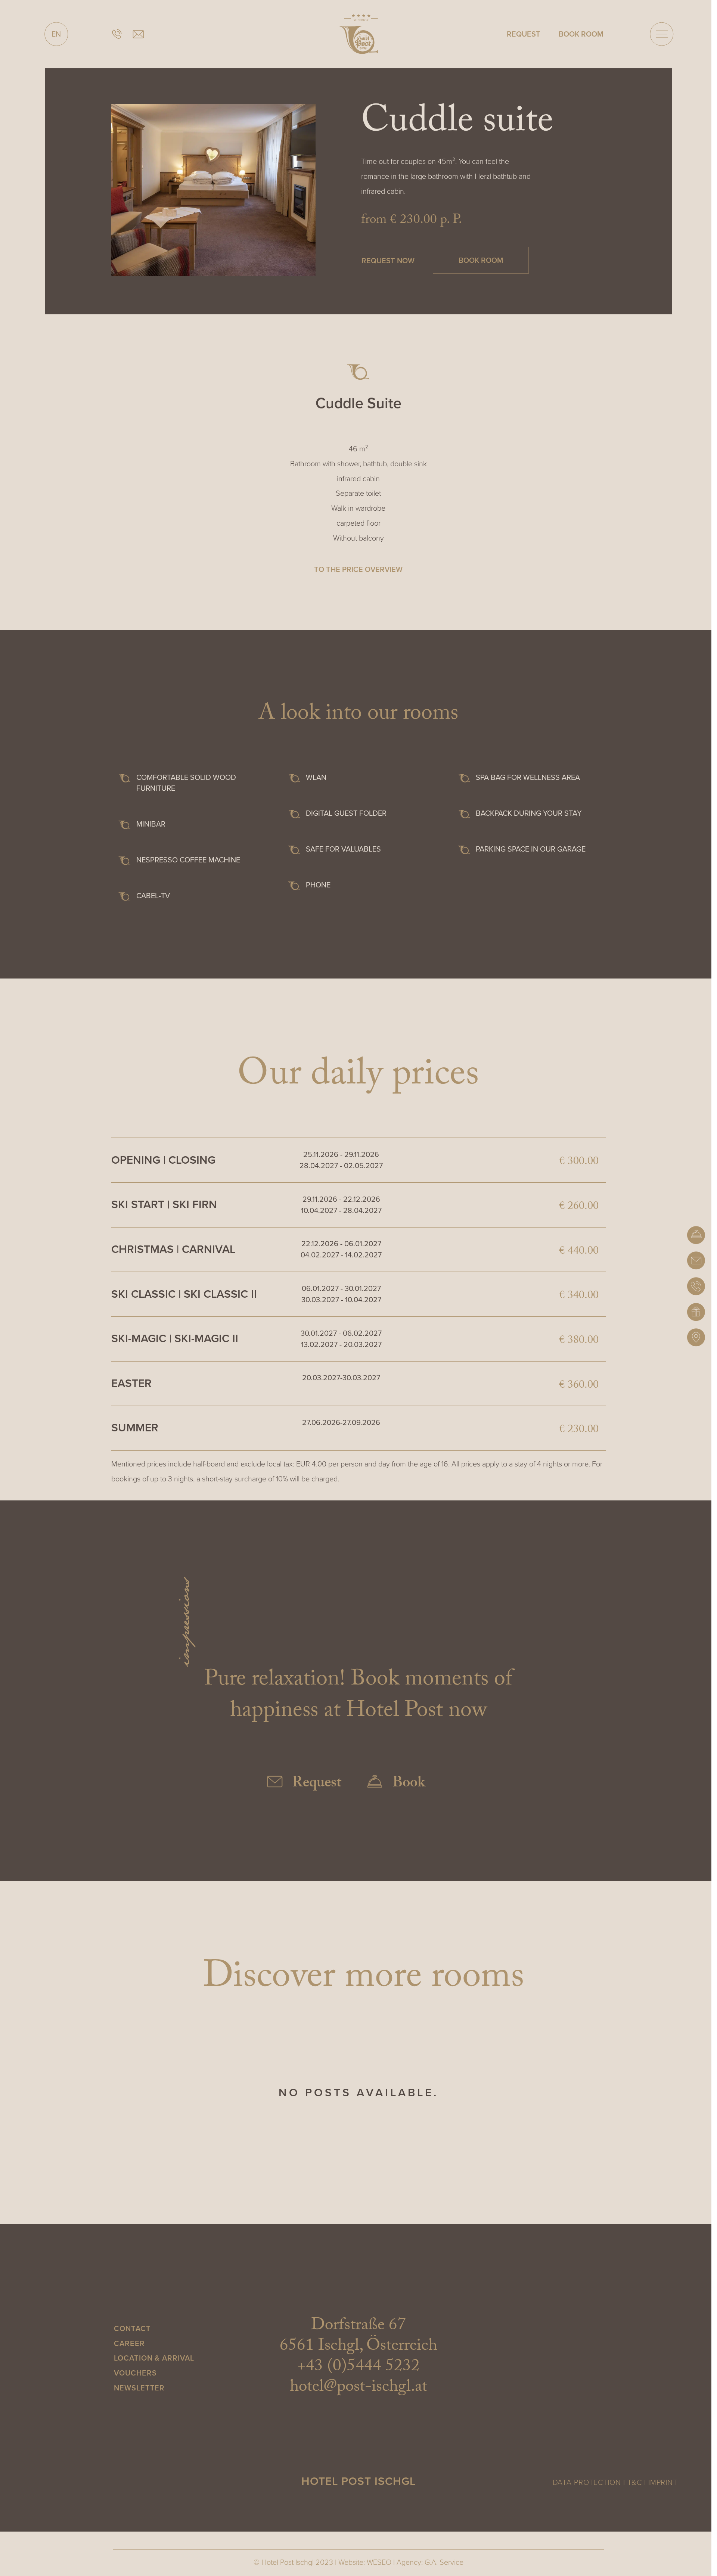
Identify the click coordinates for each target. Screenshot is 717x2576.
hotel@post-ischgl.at (358, 2388)
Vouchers (135, 2373)
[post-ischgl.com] (359, 34)
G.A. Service (444, 2562)
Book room (481, 260)
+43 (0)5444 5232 (358, 2368)
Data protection (587, 2482)
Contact (132, 2328)
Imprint (663, 2482)
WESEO (379, 2562)
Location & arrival (154, 2358)
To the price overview (358, 569)
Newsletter (139, 2388)
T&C (635, 2482)
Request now (388, 260)
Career (129, 2343)
